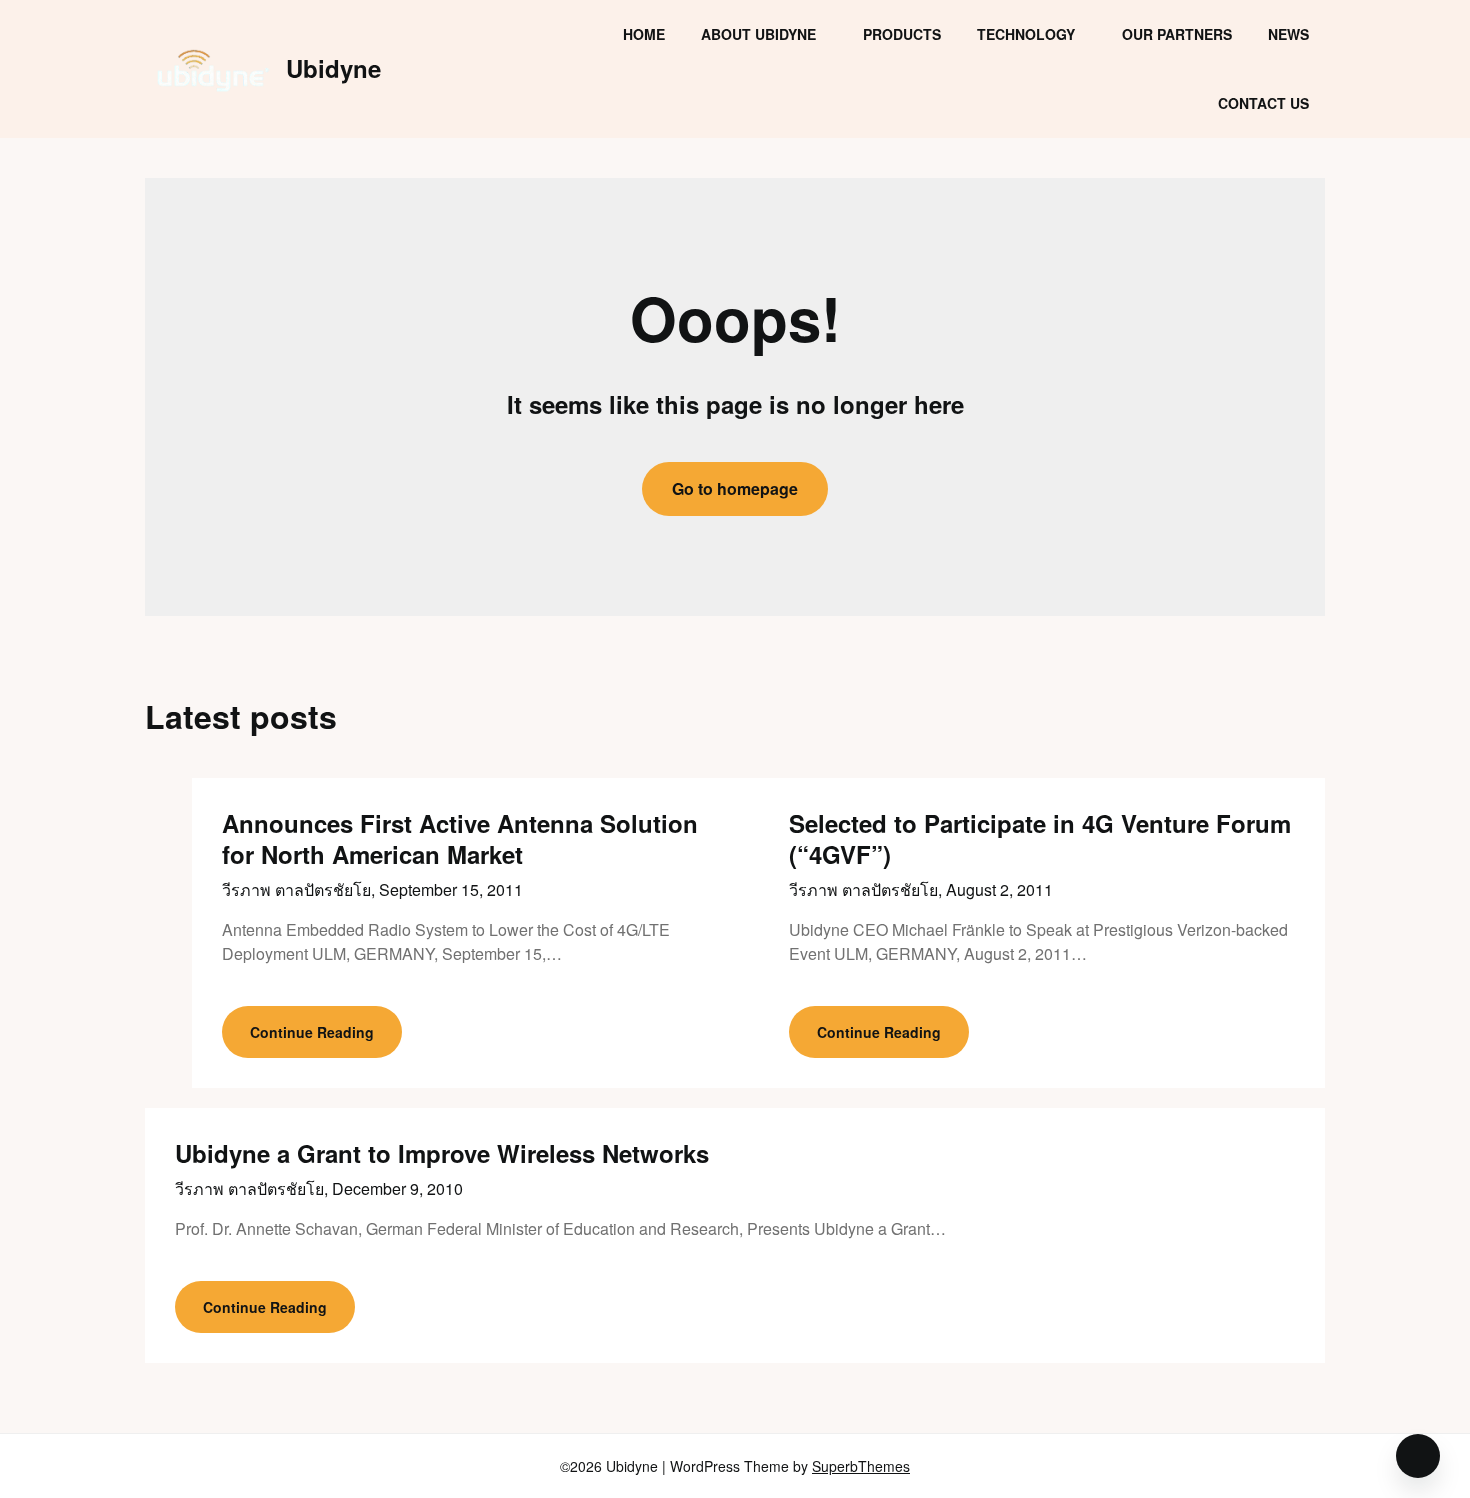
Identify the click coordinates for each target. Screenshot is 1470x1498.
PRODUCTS (902, 34)
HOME (644, 34)
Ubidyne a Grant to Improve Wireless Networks (442, 1153)
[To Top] (1418, 1456)
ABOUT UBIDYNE (758, 34)
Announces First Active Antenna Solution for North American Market (460, 838)
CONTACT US (1263, 103)
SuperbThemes (861, 1466)
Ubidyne (333, 68)
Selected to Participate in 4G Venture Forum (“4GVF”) (1040, 838)
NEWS (1288, 34)
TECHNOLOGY (1026, 34)
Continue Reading (312, 1032)
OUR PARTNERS (1177, 34)
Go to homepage (735, 488)
